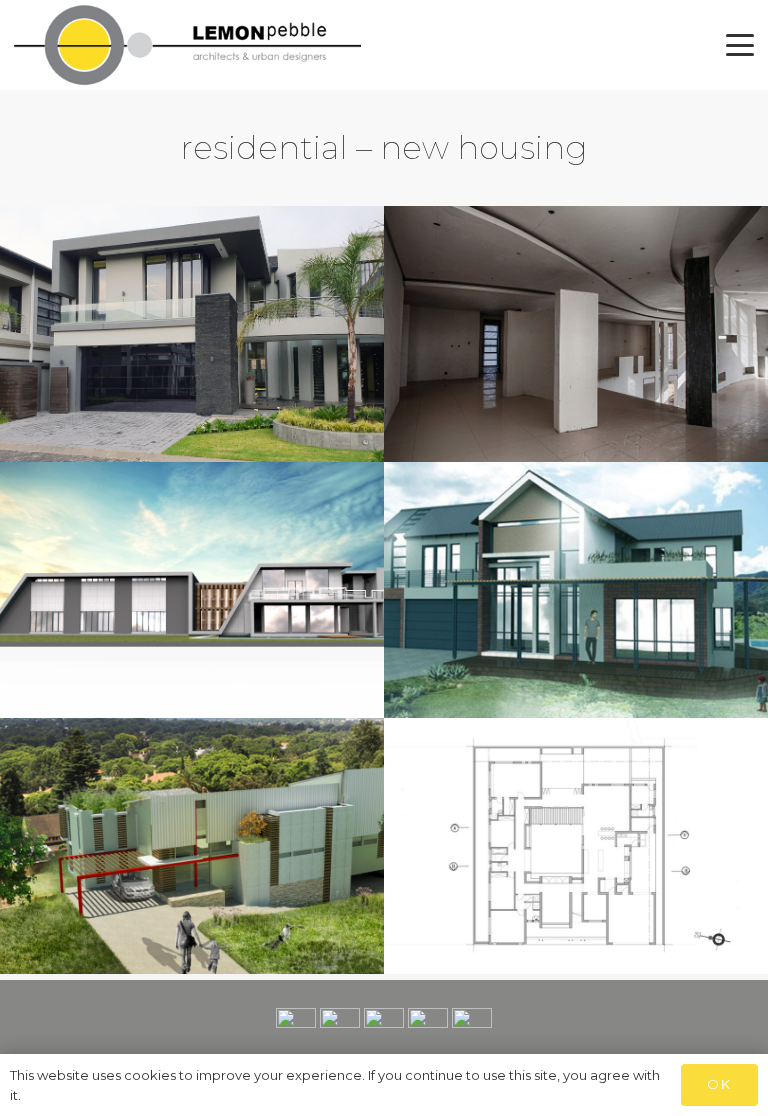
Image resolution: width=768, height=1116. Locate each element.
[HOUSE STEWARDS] (576, 846)
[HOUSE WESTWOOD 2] (192, 334)
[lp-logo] (187, 45)
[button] (740, 45)
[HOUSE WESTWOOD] (576, 334)
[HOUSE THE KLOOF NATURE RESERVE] (576, 590)
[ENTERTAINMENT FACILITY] (192, 590)
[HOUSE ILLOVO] (192, 846)
